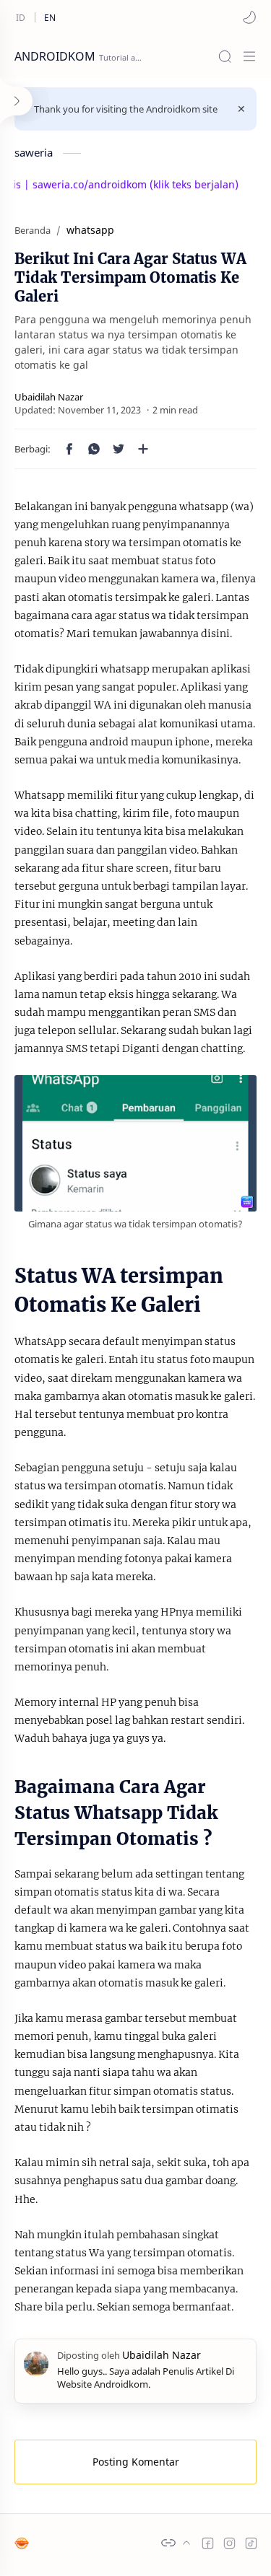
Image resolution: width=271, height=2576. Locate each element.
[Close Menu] (241, 109)
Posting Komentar (136, 2462)
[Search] (225, 56)
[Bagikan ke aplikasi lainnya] (143, 449)
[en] (50, 17)
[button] (249, 17)
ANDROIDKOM (55, 56)
